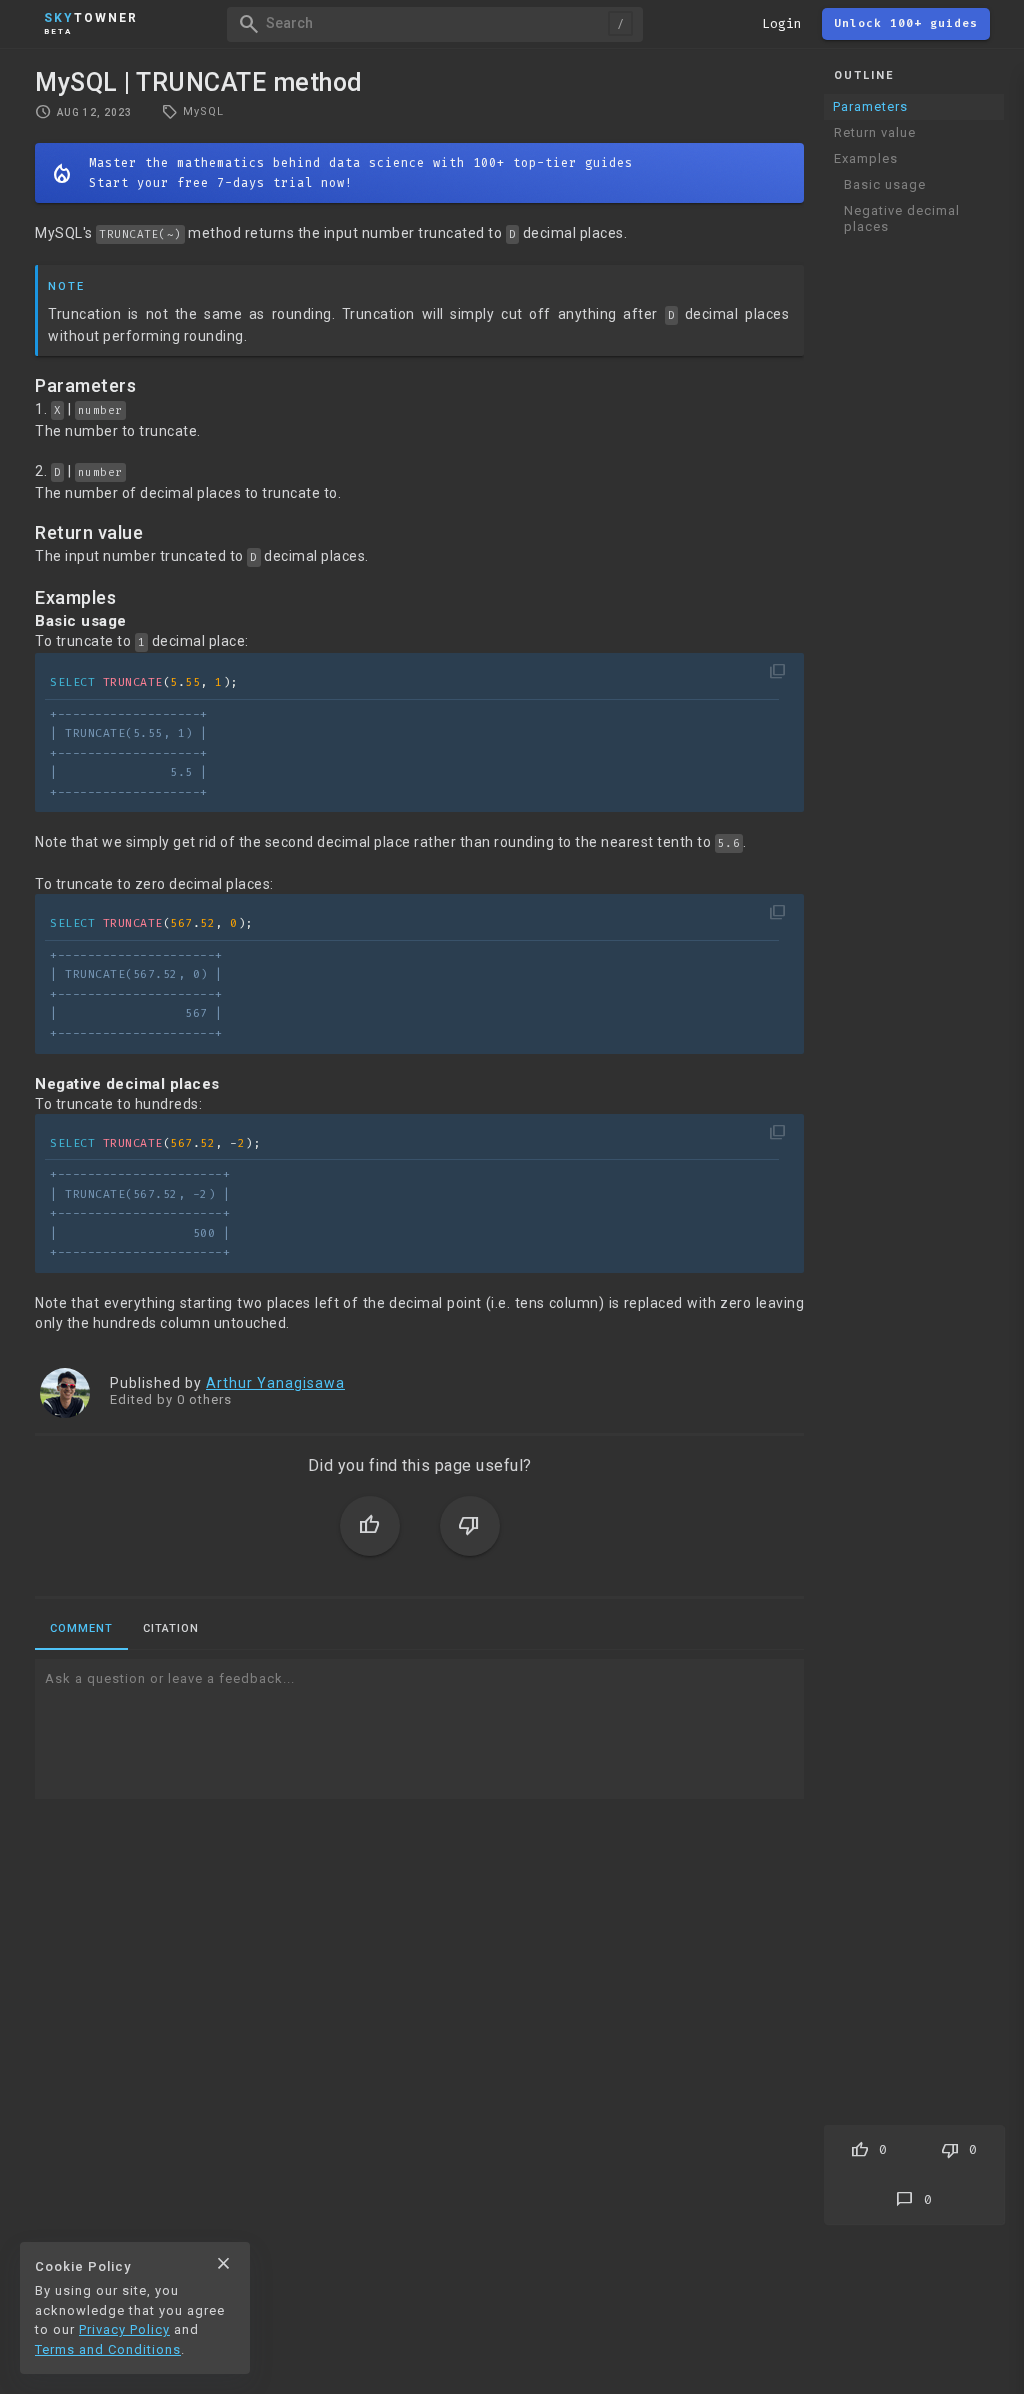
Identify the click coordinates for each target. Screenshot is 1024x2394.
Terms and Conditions (108, 2349)
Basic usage (885, 184)
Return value (875, 132)
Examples (866, 158)
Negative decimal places (902, 218)
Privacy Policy (124, 2329)
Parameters (870, 106)
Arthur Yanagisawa (275, 1383)
